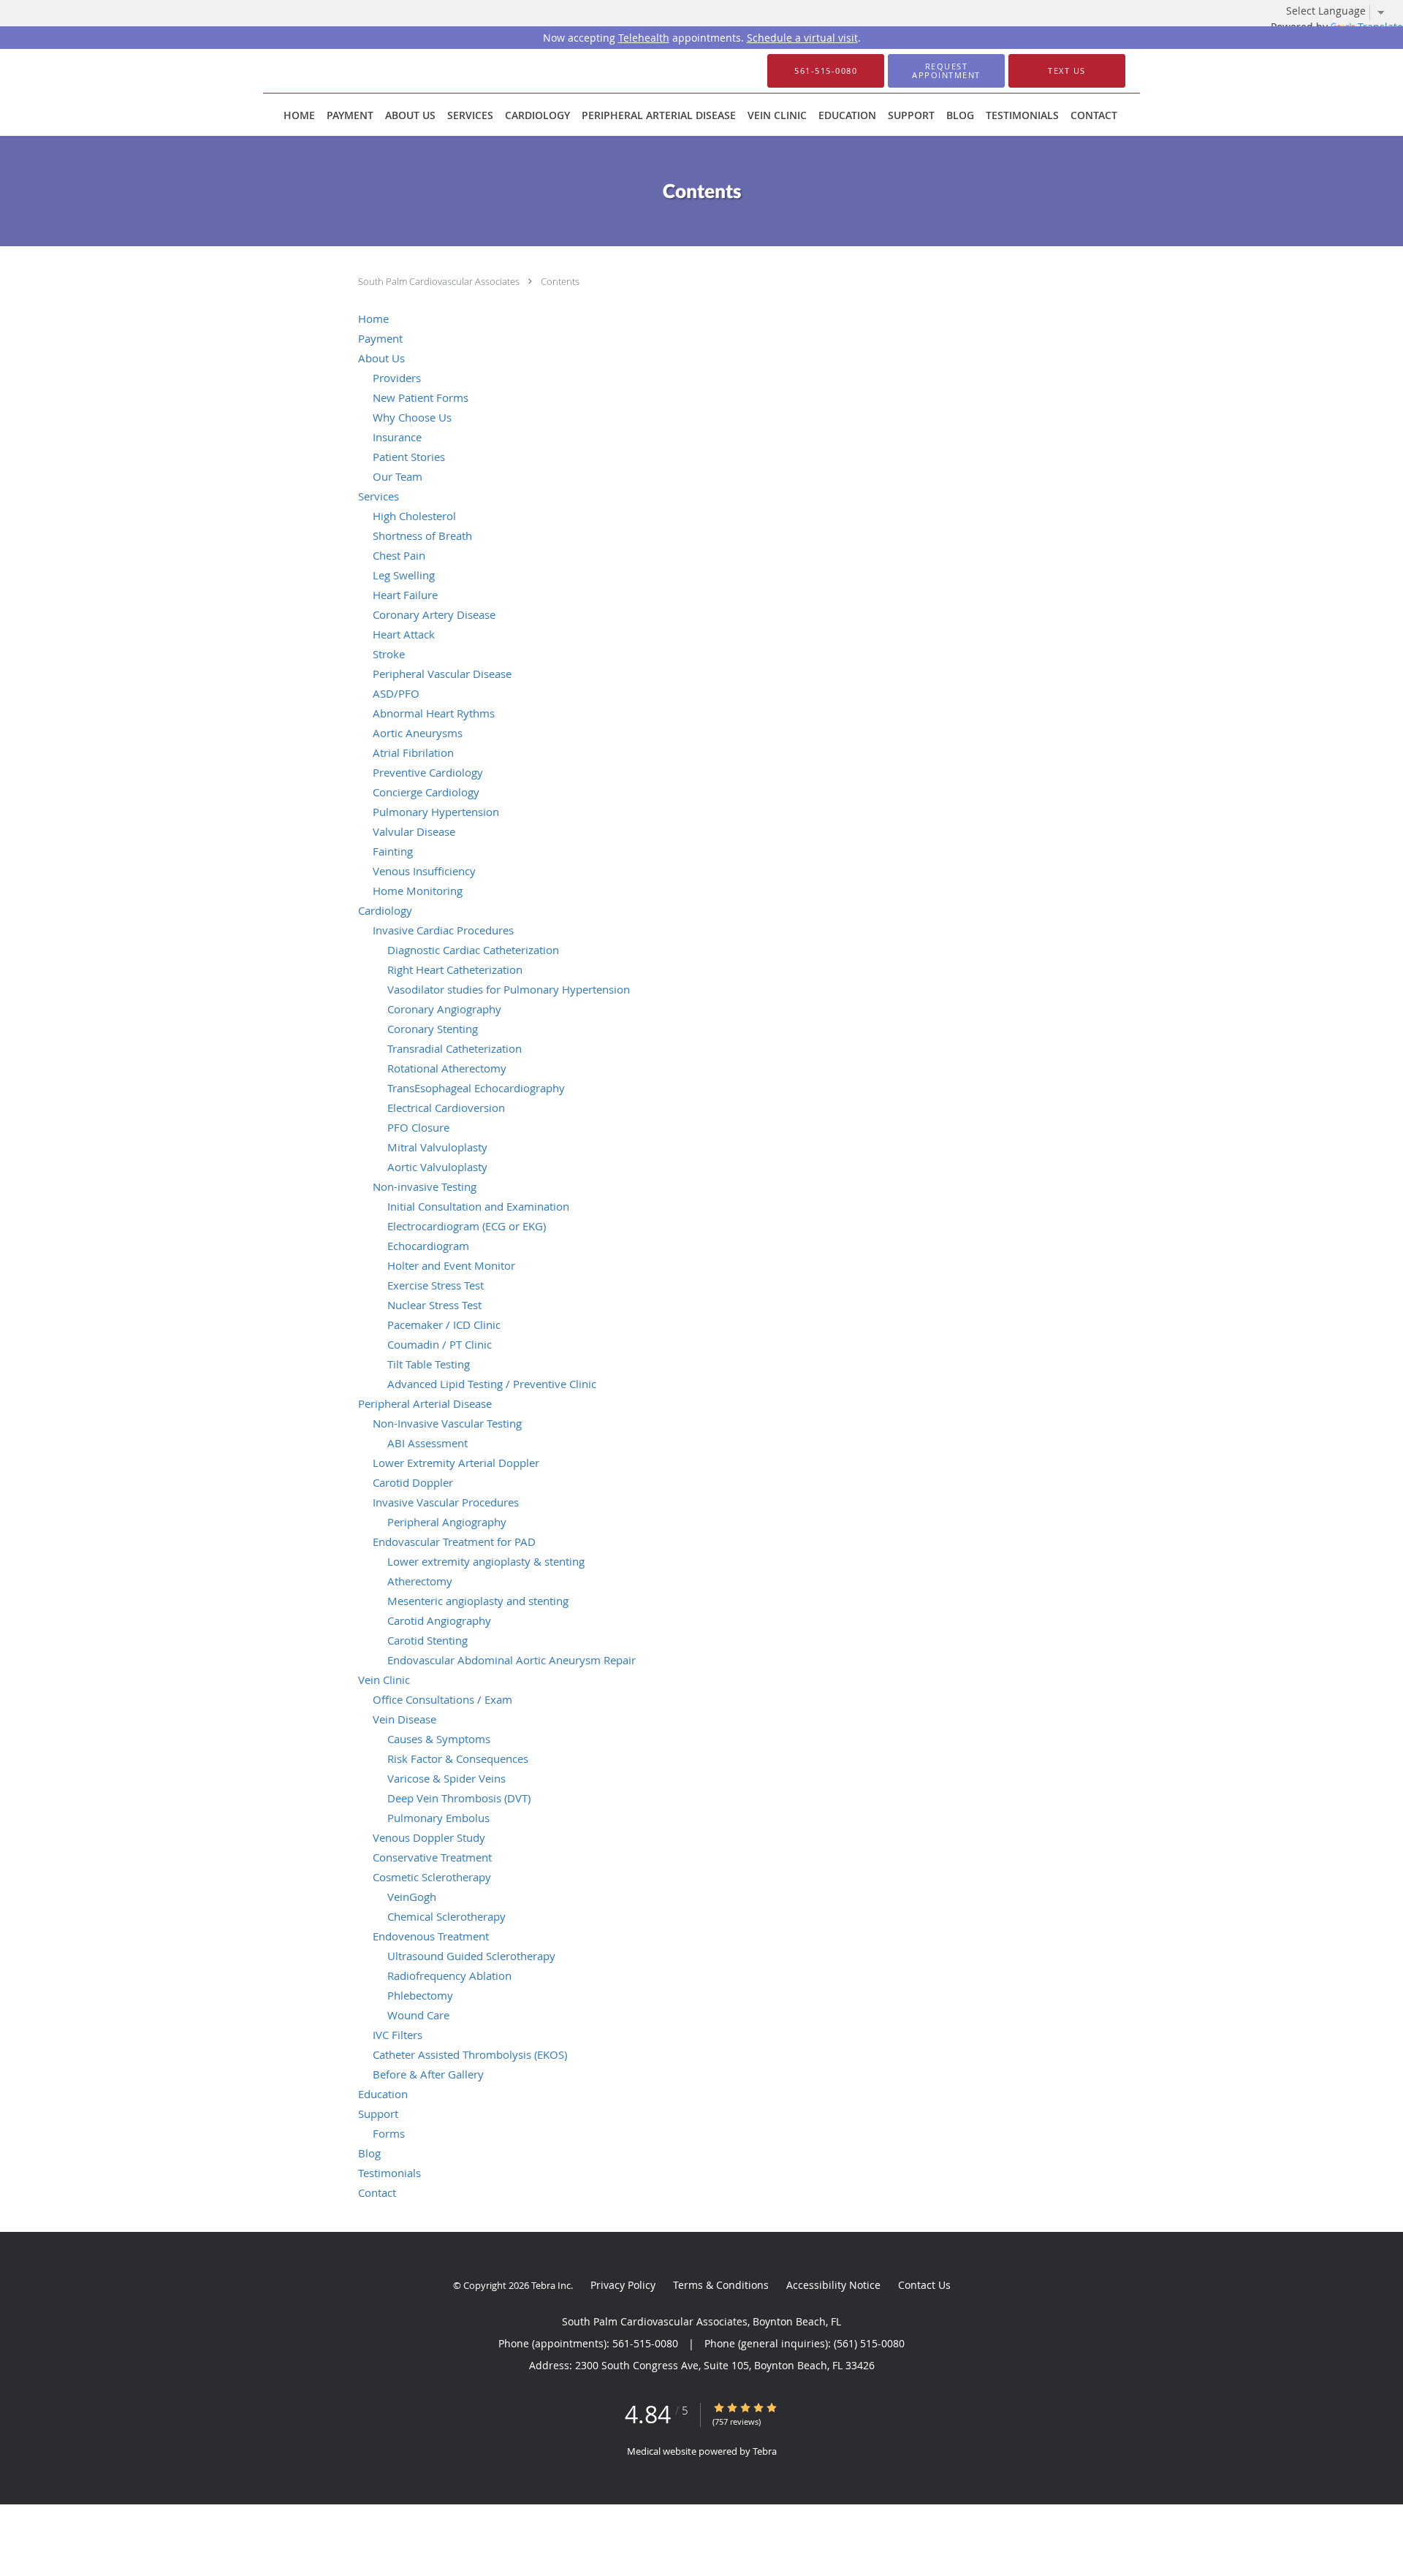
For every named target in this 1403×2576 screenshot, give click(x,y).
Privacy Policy (623, 2285)
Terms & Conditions (721, 2285)
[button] (946, 71)
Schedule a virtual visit (802, 38)
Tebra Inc (551, 2285)
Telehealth (644, 38)
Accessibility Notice (833, 2285)
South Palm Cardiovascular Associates (440, 281)
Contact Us (924, 2285)
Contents (560, 281)
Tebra (765, 2451)
